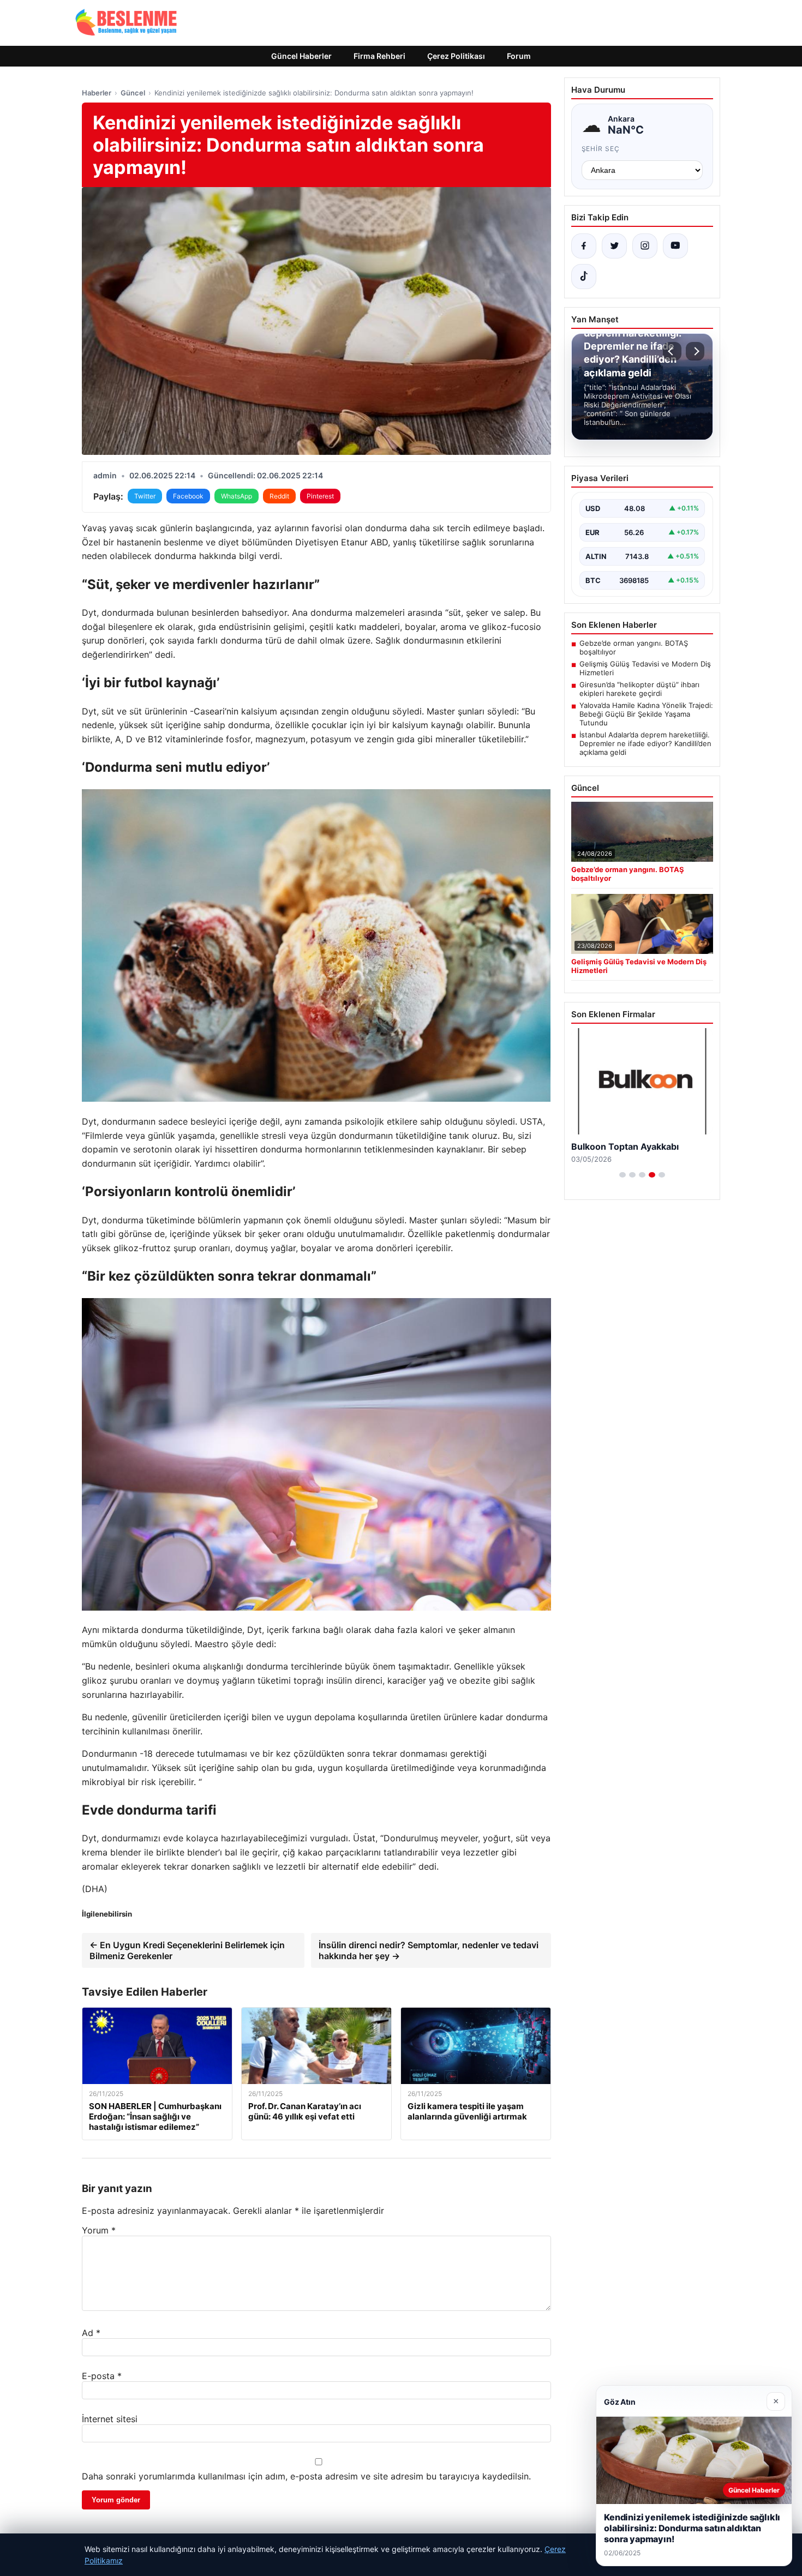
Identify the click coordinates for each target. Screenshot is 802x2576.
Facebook (188, 496)
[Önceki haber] (672, 351)
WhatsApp (237, 496)
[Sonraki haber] (695, 351)
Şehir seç (601, 149)
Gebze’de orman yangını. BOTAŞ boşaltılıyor (634, 647)
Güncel (133, 93)
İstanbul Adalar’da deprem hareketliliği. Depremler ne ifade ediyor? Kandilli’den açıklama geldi (645, 743)
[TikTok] (584, 277)
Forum (519, 56)
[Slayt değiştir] (623, 1175)
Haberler (97, 93)
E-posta (102, 2376)
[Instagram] (645, 246)
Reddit (279, 496)
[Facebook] (584, 246)
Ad (91, 2333)
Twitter (145, 496)
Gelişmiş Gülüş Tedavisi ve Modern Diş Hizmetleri (645, 668)
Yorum (99, 2230)
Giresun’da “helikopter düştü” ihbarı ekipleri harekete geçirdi (639, 689)
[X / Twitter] (614, 246)
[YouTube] (675, 246)
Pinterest (320, 496)
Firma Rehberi (379, 56)
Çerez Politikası (456, 56)
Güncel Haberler (301, 56)
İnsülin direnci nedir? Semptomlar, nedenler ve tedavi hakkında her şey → (429, 1950)
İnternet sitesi (110, 2419)
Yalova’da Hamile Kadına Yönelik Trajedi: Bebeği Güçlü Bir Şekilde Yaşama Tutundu (646, 714)
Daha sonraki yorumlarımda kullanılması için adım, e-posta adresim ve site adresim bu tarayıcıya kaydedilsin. (306, 2476)
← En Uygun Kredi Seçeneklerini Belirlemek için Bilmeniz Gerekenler (187, 1950)
